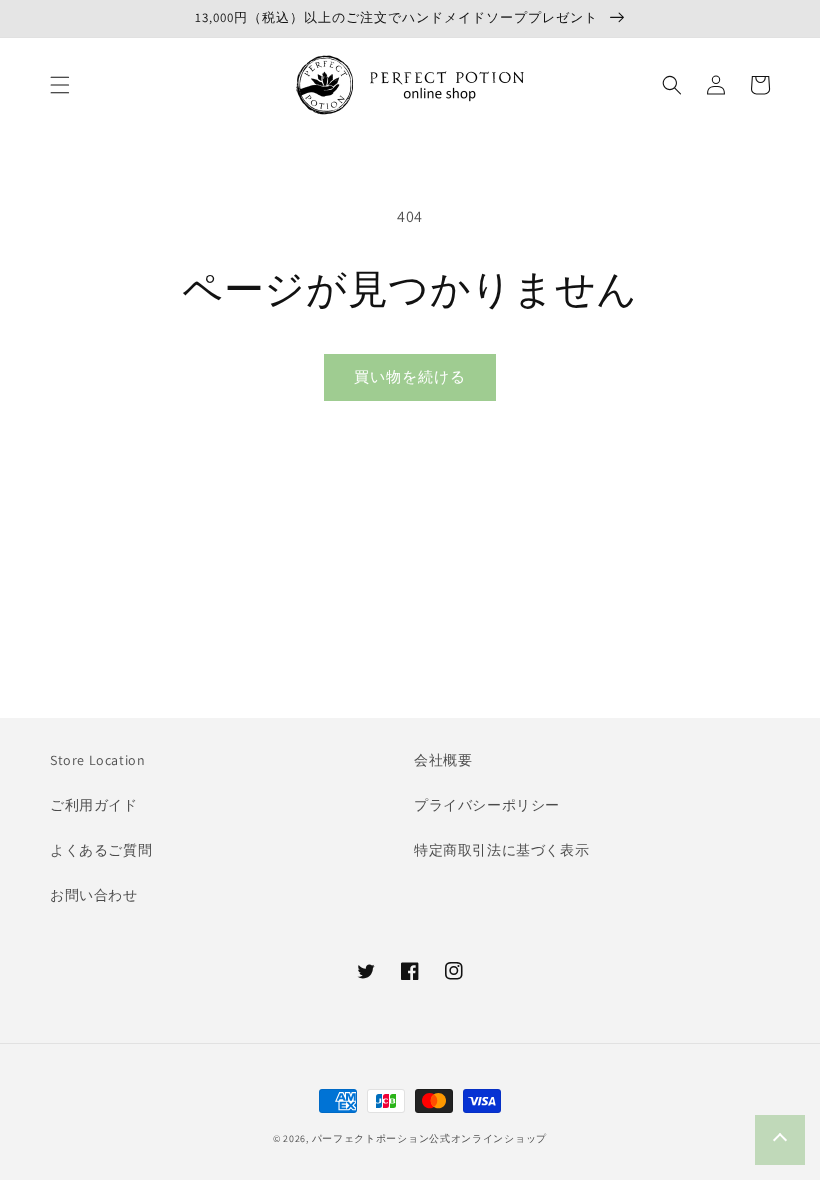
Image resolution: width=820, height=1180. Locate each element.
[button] (60, 85)
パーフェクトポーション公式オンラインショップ (429, 1138)
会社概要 (443, 760)
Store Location (97, 760)
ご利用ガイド (94, 805)
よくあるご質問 (101, 850)
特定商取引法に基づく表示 (501, 850)
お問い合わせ (94, 895)
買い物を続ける (410, 376)
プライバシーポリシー (487, 805)
